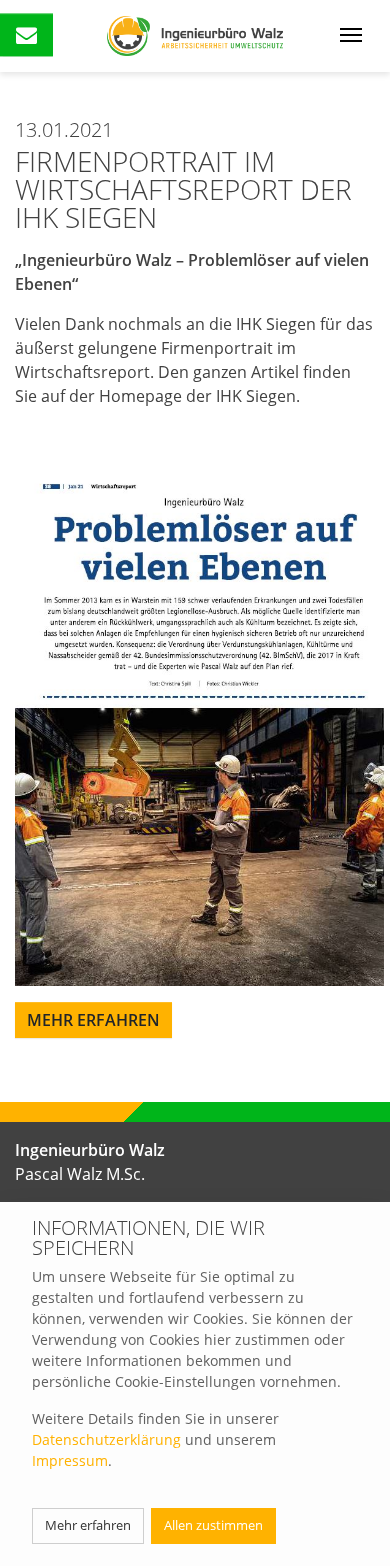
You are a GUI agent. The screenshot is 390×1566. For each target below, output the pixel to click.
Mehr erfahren (88, 1525)
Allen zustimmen (213, 1525)
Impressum (70, 1460)
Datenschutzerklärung (106, 1439)
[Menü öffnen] (351, 33)
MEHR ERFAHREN (93, 1020)
